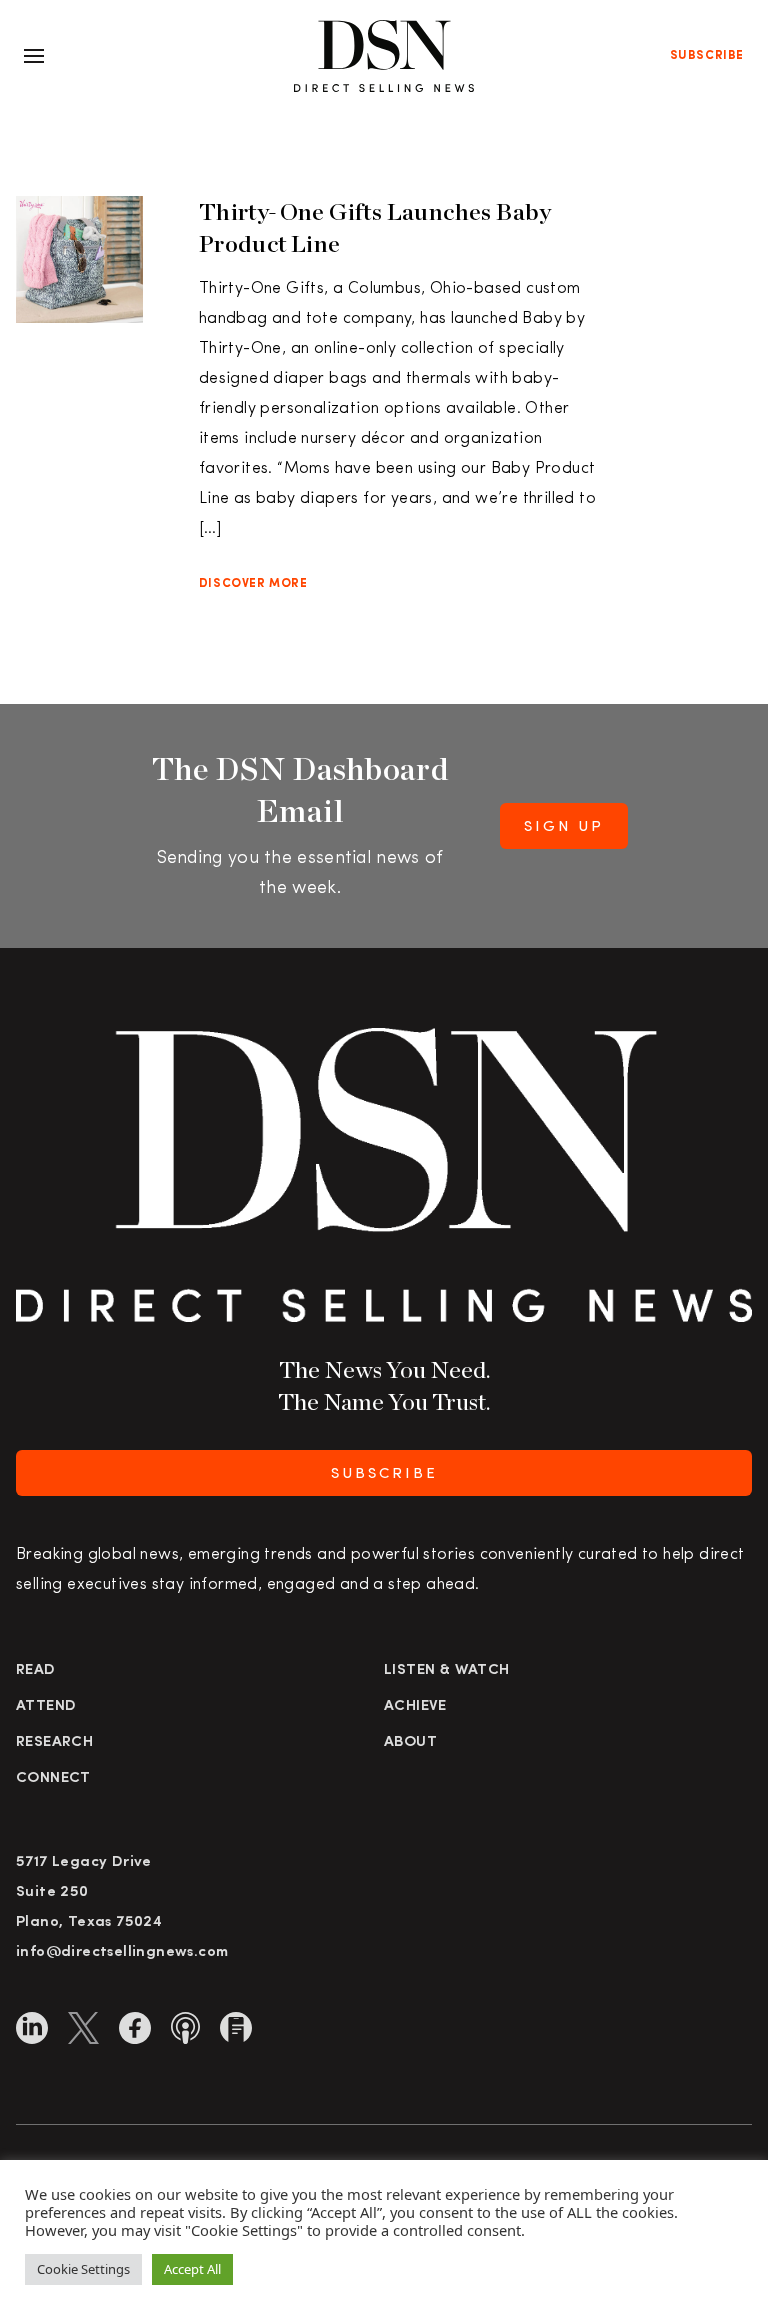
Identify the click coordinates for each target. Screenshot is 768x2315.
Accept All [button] (192, 2269)
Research (54, 1742)
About (410, 1742)
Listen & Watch (447, 1670)
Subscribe (707, 56)
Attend (46, 1706)
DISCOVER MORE (253, 584)
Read (36, 1670)
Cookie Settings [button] (83, 2269)
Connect (53, 1778)
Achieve (415, 1706)
